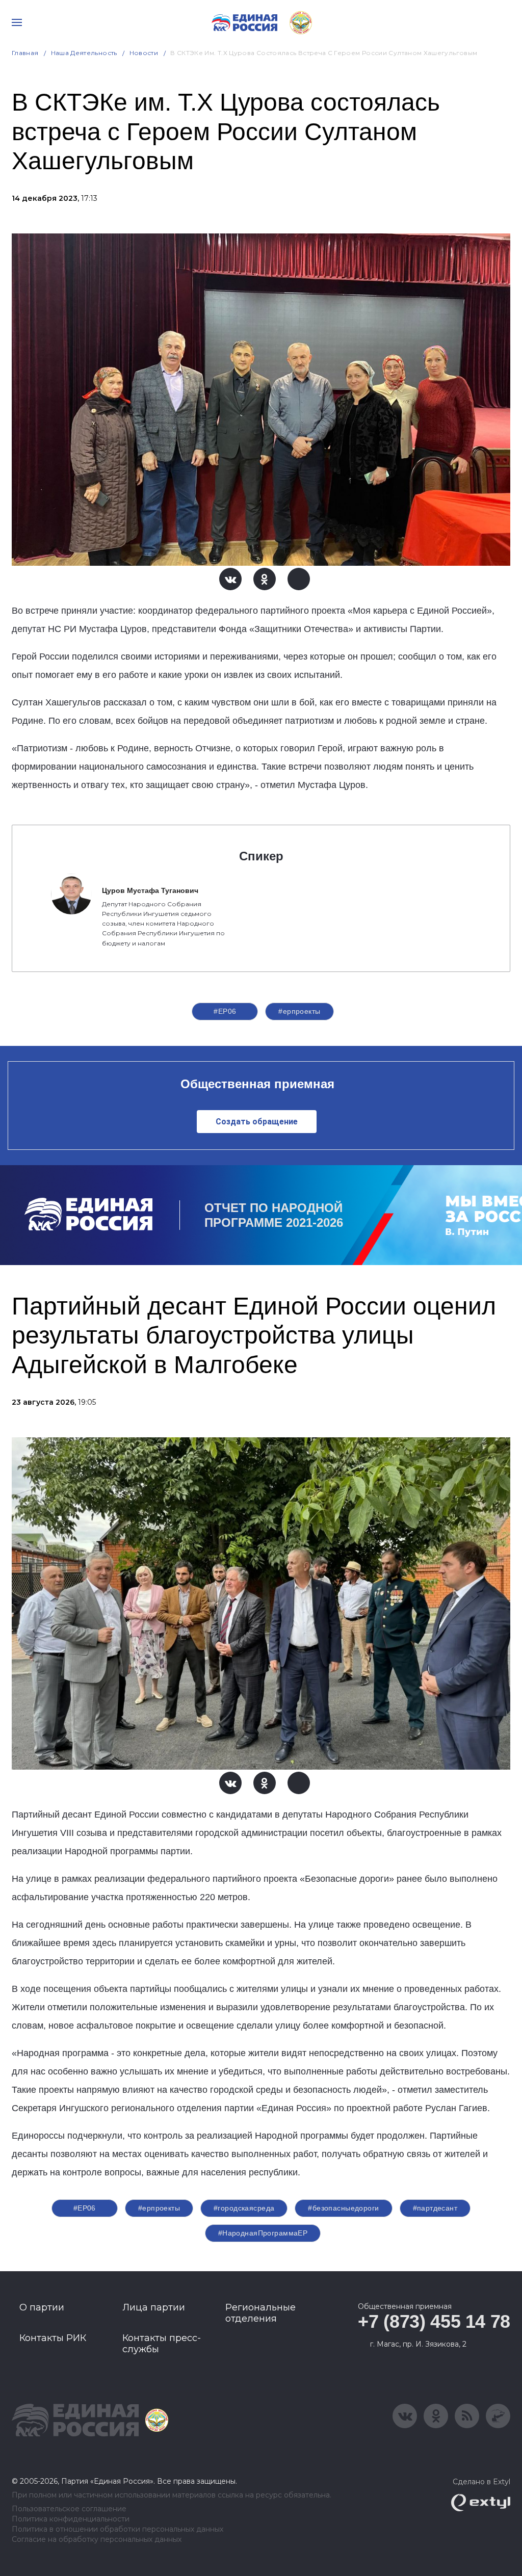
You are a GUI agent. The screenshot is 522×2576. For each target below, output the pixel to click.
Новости (144, 53)
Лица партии (154, 2307)
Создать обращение (257, 1122)
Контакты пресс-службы (162, 2344)
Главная (25, 53)
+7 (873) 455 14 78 (434, 2321)
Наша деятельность (84, 53)
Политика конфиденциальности (71, 2519)
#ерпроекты (299, 1011)
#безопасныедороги (343, 2208)
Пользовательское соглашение (69, 2509)
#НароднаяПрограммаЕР (263, 2233)
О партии (42, 2307)
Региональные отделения (260, 2313)
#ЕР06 (225, 1011)
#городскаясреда (244, 2208)
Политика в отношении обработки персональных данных (118, 2529)
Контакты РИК (53, 2338)
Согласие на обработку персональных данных (97, 2540)
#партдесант (435, 2208)
